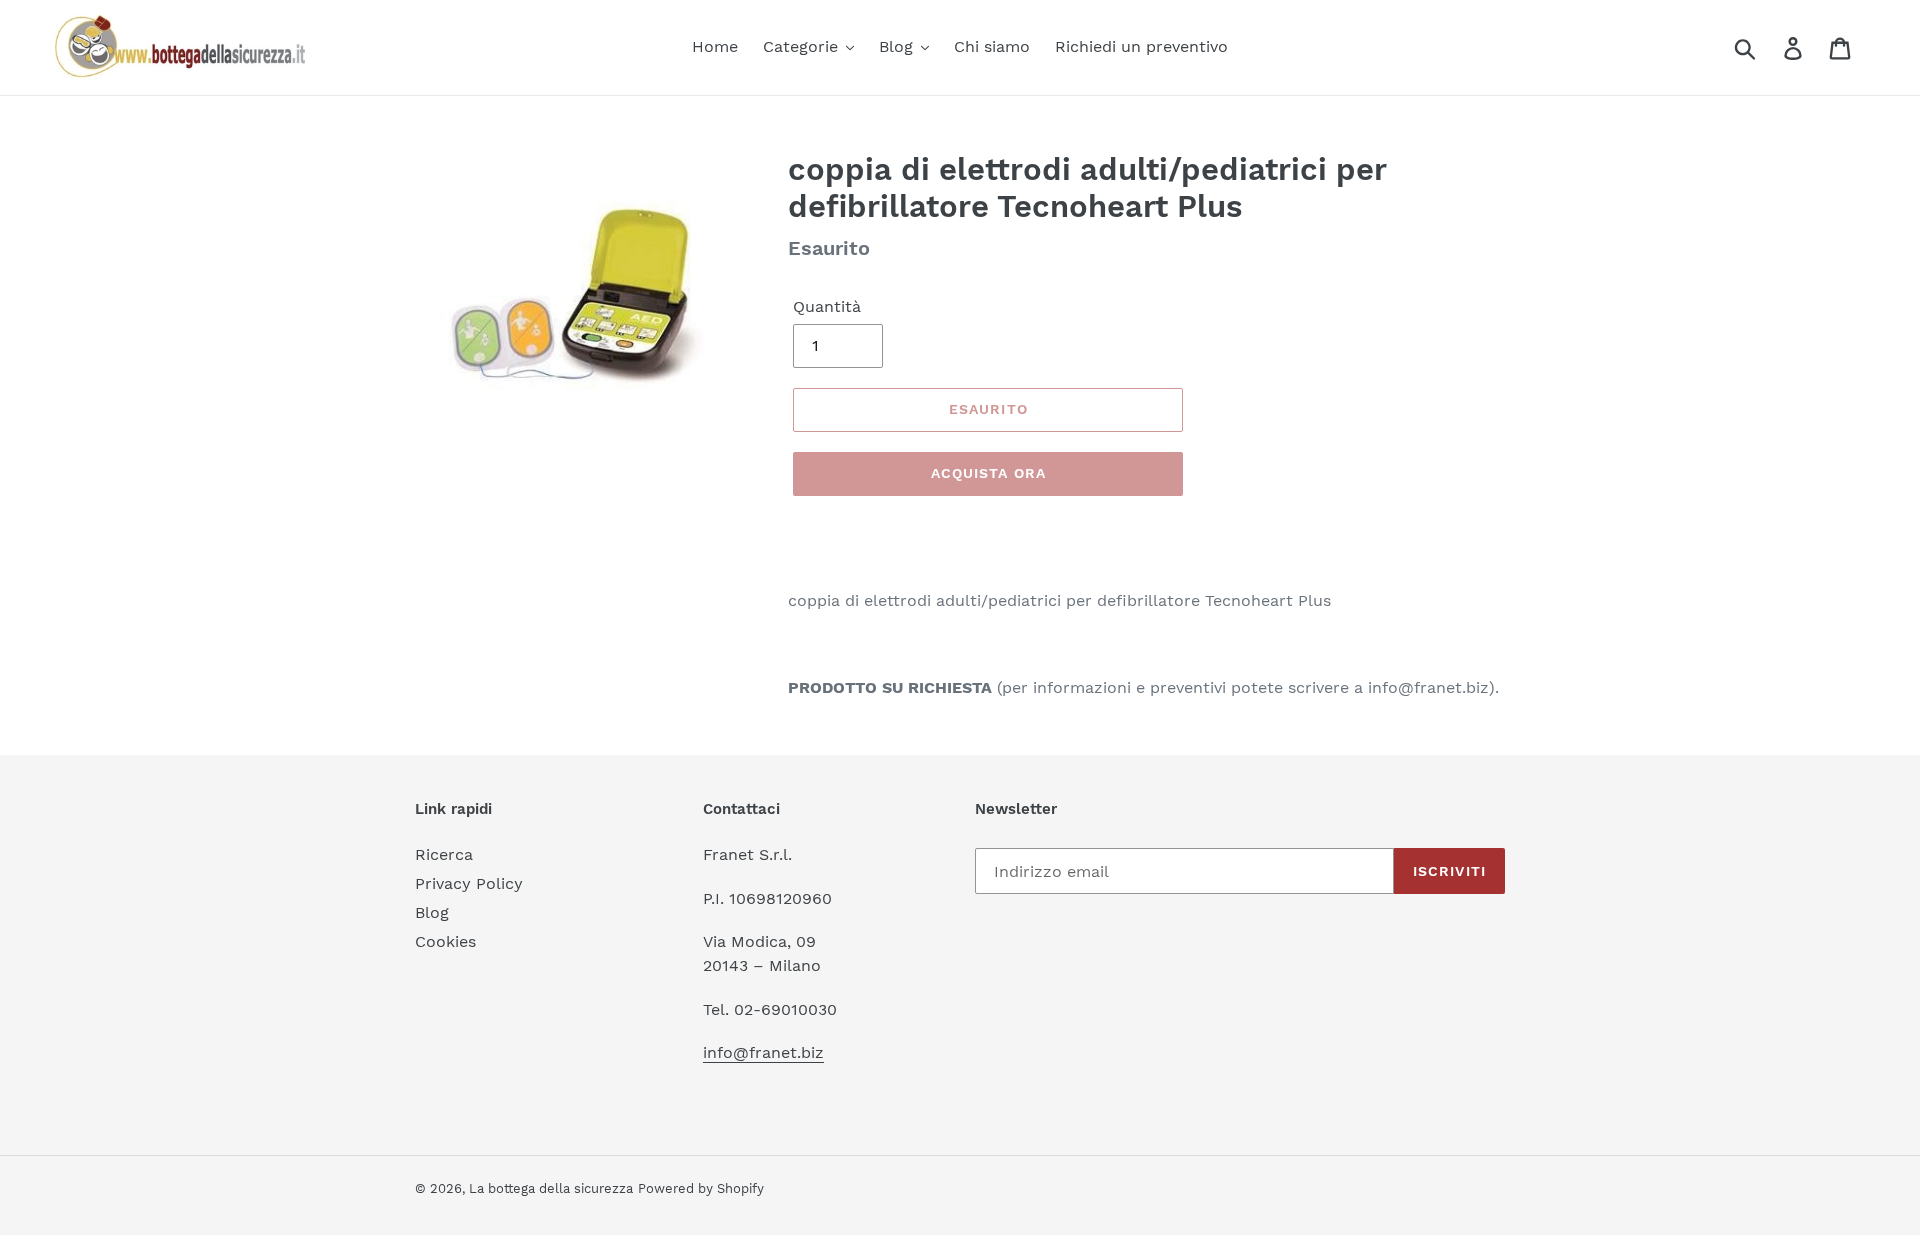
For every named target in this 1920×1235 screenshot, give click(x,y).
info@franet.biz (763, 1052)
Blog (432, 912)
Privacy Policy (469, 883)
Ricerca (444, 854)
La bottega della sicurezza (551, 1188)
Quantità (827, 306)
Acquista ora (988, 473)
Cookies (445, 941)
